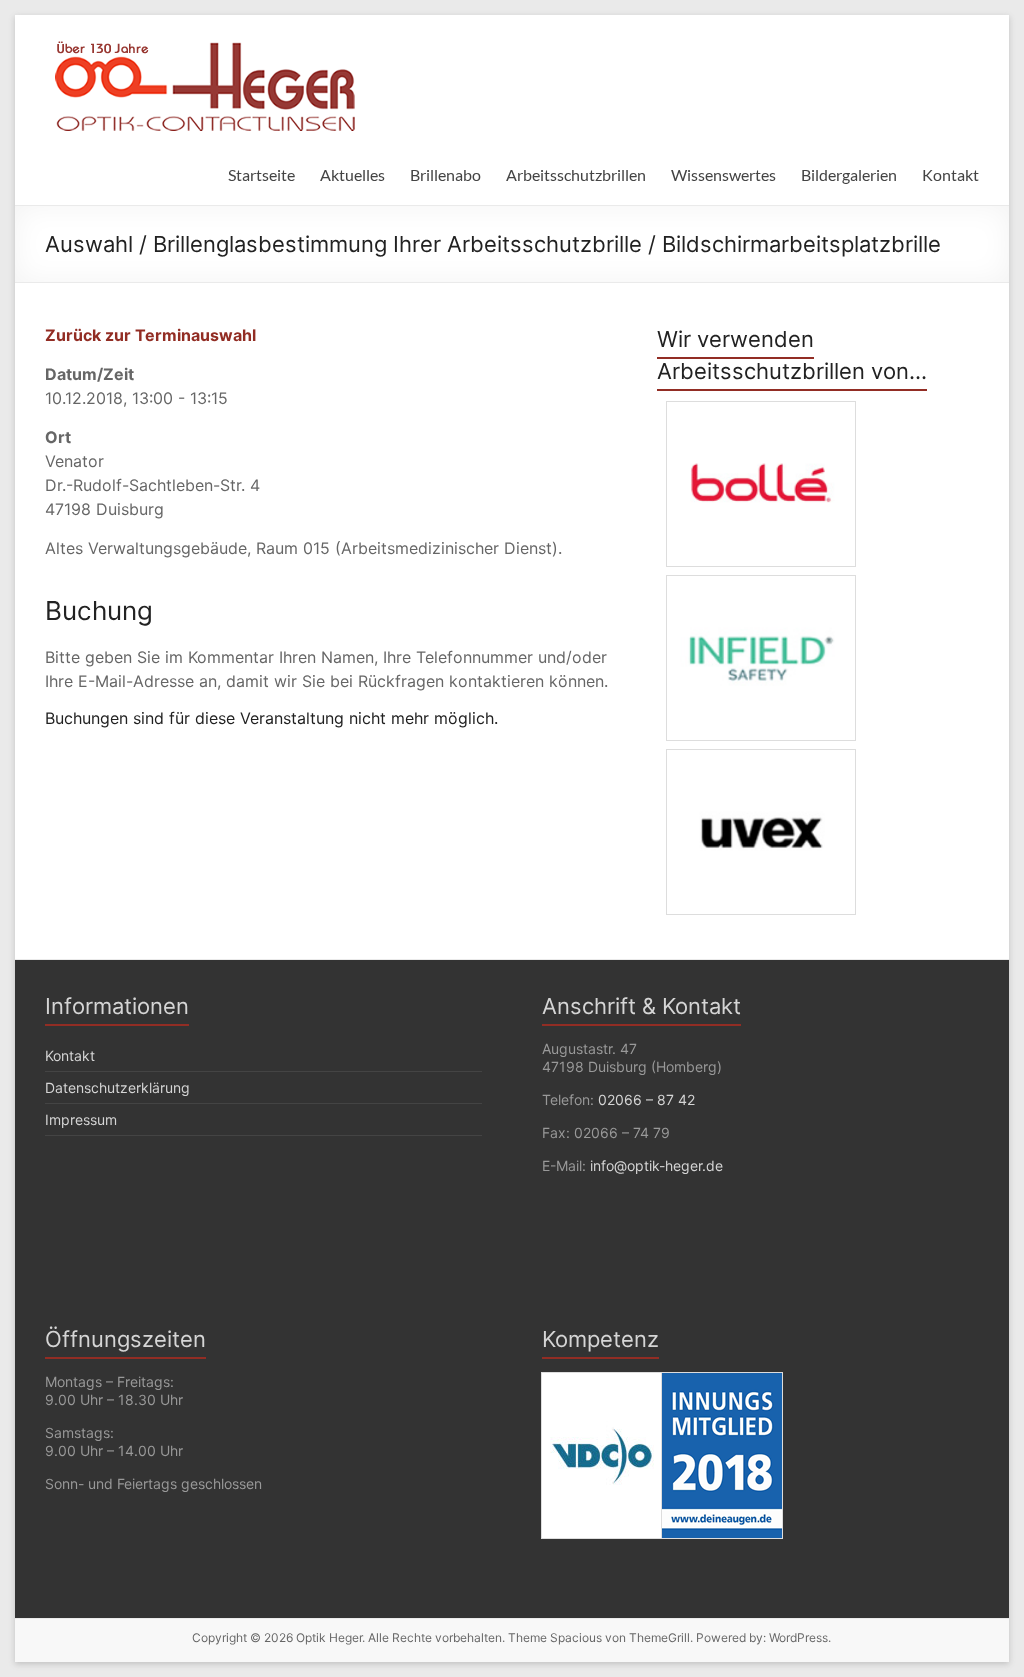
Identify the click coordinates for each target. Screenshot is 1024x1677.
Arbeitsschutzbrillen (576, 174)
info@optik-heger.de (656, 1165)
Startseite (261, 174)
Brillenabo (445, 174)
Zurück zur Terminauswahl (150, 335)
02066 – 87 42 (646, 1099)
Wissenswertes (723, 174)
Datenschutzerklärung (117, 1087)
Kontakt (950, 174)
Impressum (81, 1119)
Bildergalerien (849, 174)
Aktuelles (352, 174)
